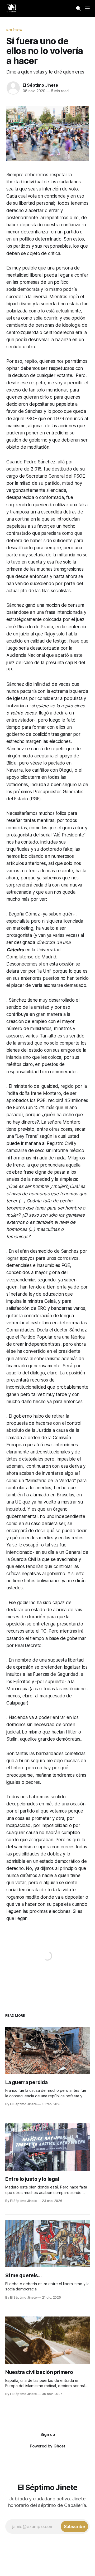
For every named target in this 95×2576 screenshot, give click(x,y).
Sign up (48, 2434)
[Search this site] (78, 8)
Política (14, 30)
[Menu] (87, 8)
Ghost (59, 2446)
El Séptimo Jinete (40, 85)
